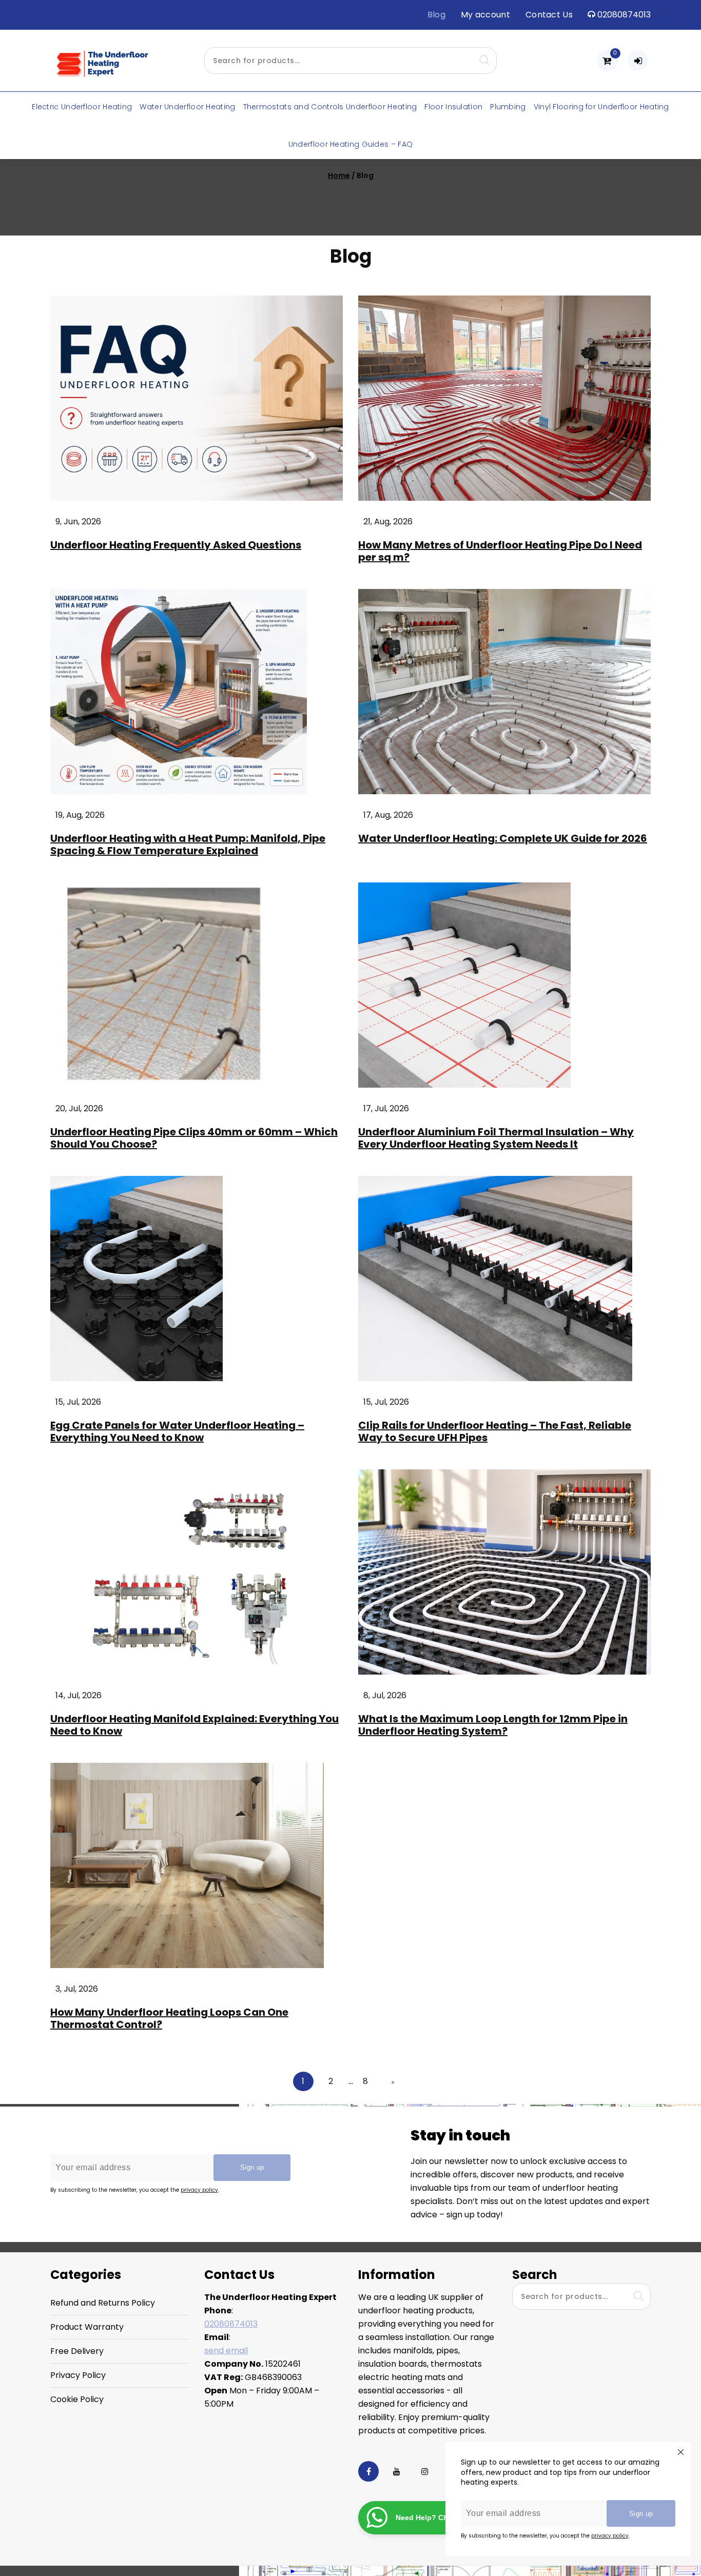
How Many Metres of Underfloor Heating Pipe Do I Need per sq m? (500, 551)
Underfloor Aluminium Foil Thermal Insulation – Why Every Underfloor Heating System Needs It (496, 1138)
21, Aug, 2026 (388, 522)
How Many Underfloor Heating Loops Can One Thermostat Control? (169, 2018)
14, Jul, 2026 (79, 1695)
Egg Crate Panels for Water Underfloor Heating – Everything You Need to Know (177, 1431)
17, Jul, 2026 (386, 1108)
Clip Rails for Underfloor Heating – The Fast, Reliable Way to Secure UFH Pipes (495, 1431)
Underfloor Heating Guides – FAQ (350, 144)
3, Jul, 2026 (77, 1989)
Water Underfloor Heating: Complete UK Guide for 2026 (503, 838)
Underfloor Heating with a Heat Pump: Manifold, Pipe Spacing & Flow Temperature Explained (188, 844)
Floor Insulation (453, 107)
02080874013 (231, 2324)
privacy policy (610, 2536)
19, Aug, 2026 (80, 815)
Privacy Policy (78, 2375)
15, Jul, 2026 (78, 1402)
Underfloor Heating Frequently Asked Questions (176, 545)
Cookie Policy (77, 2399)
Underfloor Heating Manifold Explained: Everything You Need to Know (194, 1725)
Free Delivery (77, 2351)
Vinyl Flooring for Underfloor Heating (601, 107)
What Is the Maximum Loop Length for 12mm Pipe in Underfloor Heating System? (493, 1725)
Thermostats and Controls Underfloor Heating (330, 107)
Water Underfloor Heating (187, 107)
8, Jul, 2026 (385, 1695)
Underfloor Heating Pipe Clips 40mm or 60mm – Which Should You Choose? (194, 1138)
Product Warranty (87, 2327)
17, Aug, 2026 (388, 815)
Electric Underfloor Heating (82, 107)
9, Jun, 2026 (78, 522)
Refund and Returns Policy (103, 2303)
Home (339, 175)
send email (226, 2351)
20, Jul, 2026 (79, 1108)
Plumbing (508, 107)
